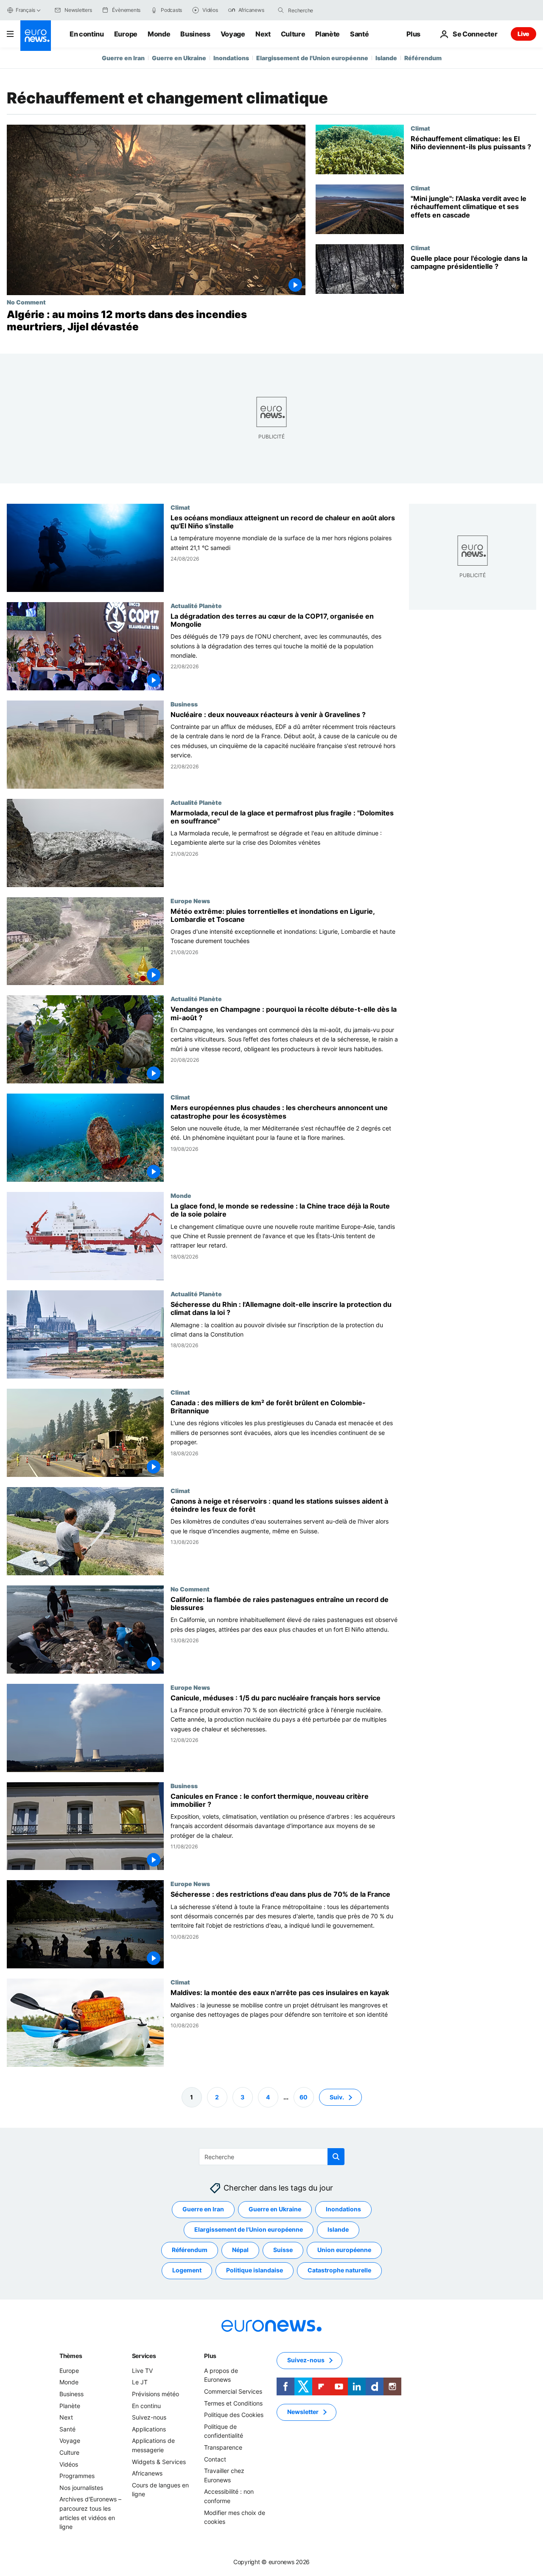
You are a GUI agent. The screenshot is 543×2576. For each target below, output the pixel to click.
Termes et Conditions (233, 2403)
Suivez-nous (149, 2417)
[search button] (281, 10)
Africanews (147, 2473)
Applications (149, 2429)
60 (304, 2097)
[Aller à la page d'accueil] (36, 36)
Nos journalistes (81, 2488)
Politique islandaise (255, 2270)
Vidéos (69, 2464)
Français (25, 10)
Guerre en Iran (123, 58)
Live (523, 34)
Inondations (231, 58)
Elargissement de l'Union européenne (312, 58)
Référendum (423, 58)
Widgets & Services (159, 2461)
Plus (210, 2356)
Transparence (223, 2447)
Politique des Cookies (234, 2415)
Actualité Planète (196, 605)
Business (195, 34)
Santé (359, 34)
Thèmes (71, 2356)
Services (144, 2356)
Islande (386, 58)
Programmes (77, 2476)
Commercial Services (233, 2391)
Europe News (190, 900)
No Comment (26, 302)
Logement (187, 2270)
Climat (420, 128)
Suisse (283, 2250)
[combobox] (324, 10)
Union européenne (344, 2250)
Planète (327, 34)
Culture (293, 34)
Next (263, 34)
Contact (215, 2459)
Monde (159, 34)
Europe (126, 34)
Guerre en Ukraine (179, 58)
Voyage (233, 34)
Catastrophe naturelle (339, 2270)
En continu (87, 34)
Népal (240, 2250)
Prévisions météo (155, 2394)
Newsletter (303, 2412)
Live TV (142, 2371)
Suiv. (337, 2097)
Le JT (140, 2382)
